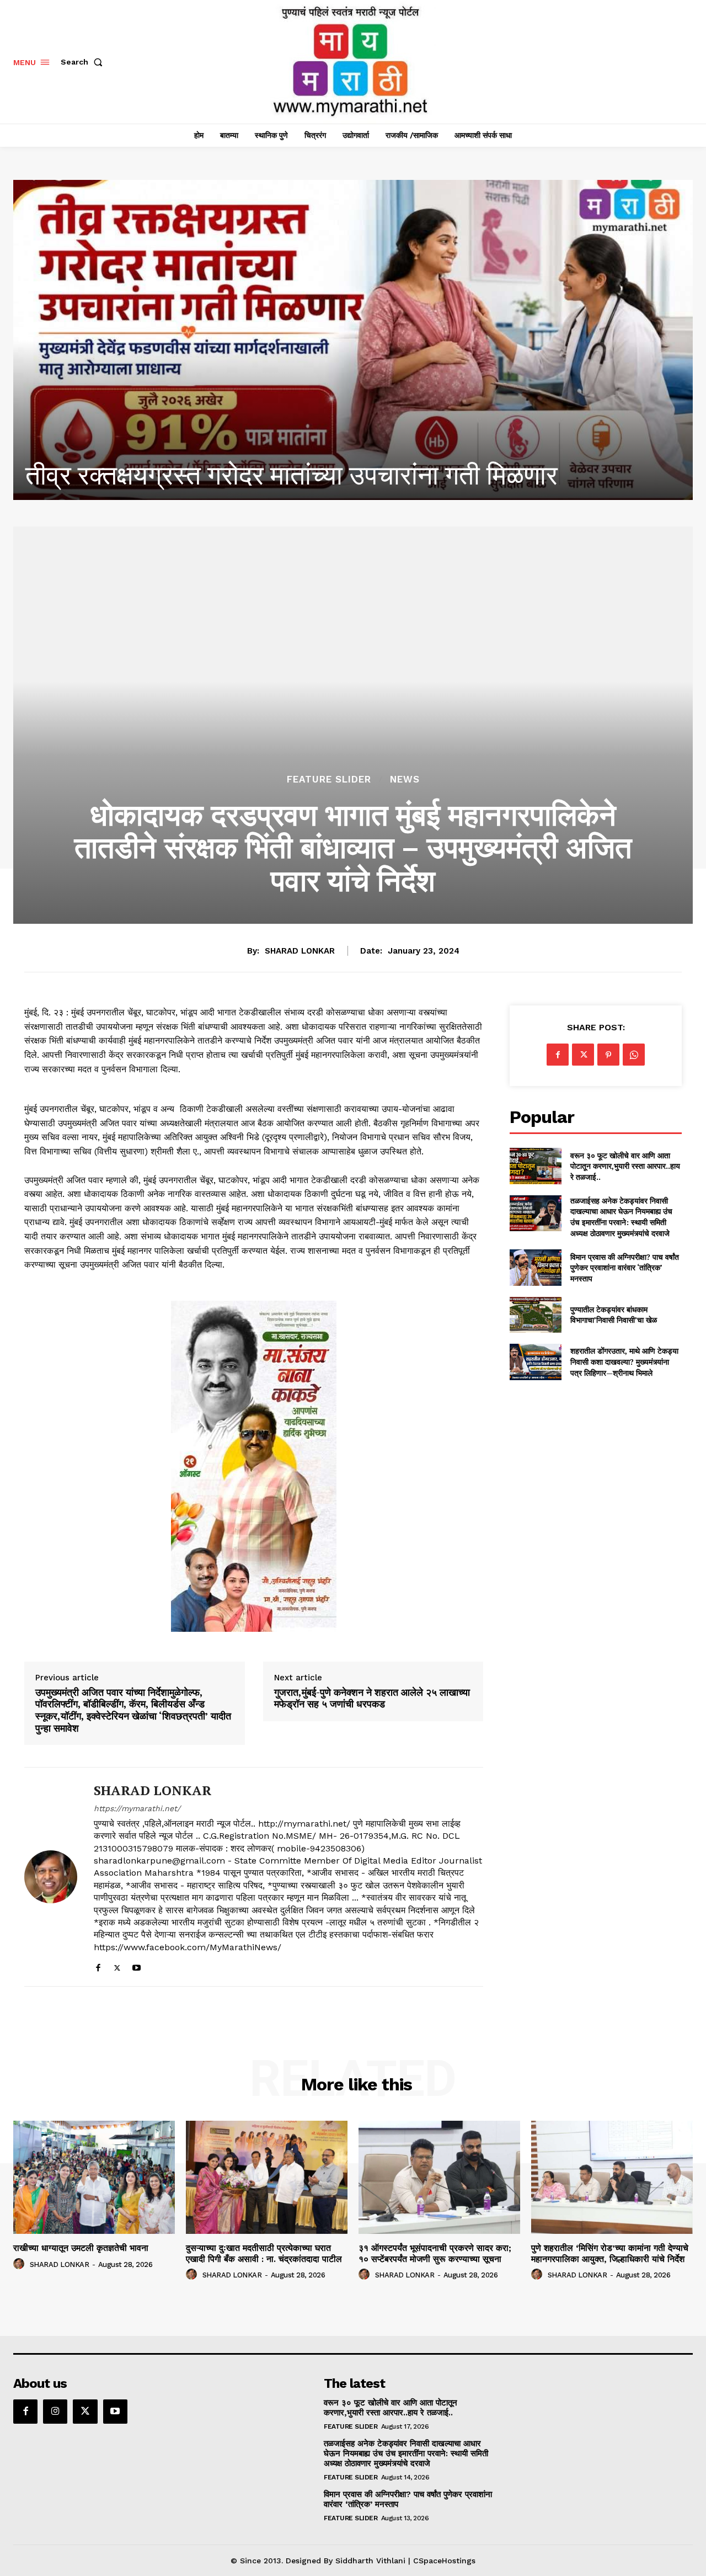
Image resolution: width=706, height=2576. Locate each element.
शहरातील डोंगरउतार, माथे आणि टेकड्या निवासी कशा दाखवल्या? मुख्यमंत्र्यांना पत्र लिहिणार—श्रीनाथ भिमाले (624, 1361)
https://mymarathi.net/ (137, 1808)
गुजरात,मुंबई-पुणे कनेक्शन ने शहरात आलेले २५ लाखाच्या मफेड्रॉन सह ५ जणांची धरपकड (372, 1698)
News (405, 779)
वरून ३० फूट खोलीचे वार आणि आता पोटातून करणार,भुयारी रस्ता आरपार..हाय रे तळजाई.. (625, 1166)
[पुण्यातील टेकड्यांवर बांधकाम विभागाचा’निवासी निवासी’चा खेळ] (535, 1315)
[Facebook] (98, 1965)
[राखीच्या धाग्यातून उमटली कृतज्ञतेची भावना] (353, 340)
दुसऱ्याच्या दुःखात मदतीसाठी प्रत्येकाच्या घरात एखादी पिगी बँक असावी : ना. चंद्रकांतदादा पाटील (264, 2253)
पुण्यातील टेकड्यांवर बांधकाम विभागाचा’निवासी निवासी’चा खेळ (614, 1315)
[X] (117, 1965)
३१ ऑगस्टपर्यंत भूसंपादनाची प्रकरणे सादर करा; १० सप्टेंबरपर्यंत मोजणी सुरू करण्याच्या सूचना (435, 2253)
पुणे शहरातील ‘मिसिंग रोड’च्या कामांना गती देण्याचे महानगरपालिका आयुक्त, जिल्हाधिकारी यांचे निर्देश (610, 2253)
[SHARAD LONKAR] (51, 1877)
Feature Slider (329, 779)
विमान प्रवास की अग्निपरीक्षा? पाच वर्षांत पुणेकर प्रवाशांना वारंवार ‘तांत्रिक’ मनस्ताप (625, 1268)
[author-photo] (20, 2264)
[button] (84, 62)
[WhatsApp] (634, 1055)
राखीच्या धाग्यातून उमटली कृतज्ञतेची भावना (223, 475)
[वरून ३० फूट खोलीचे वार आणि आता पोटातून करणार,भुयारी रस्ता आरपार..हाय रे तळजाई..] (535, 1166)
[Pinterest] (608, 1055)
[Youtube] (137, 1965)
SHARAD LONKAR (300, 951)
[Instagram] (55, 2412)
